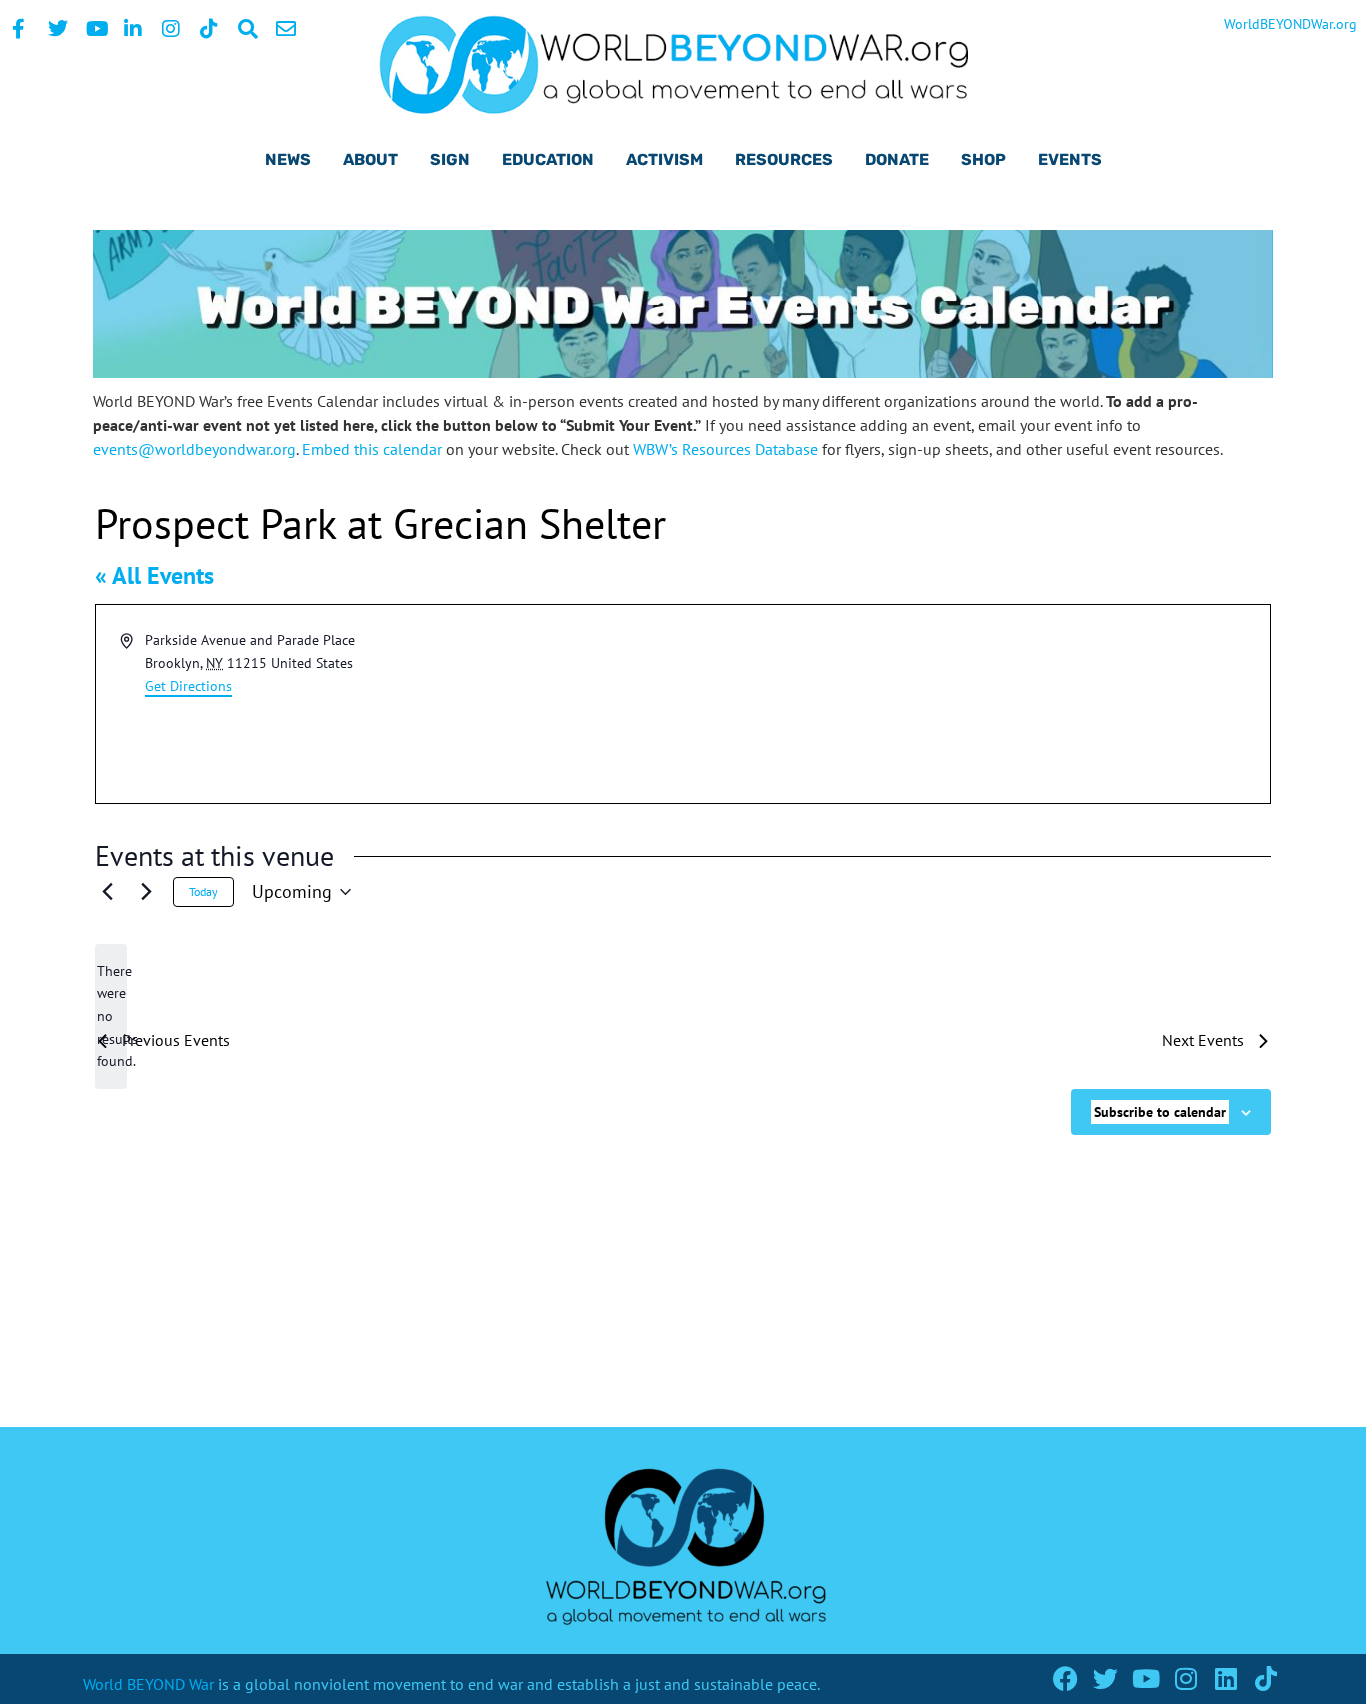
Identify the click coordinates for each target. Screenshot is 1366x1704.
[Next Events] (146, 892)
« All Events (154, 575)
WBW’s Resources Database (725, 449)
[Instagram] (1185, 1678)
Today (203, 891)
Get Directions (188, 686)
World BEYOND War (148, 1684)
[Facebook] (1065, 1678)
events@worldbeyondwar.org (194, 449)
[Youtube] (1145, 1678)
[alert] (111, 1016)
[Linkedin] (1225, 1678)
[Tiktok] (1265, 1678)
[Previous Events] (107, 892)
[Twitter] (1105, 1678)
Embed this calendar (372, 449)
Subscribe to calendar (1160, 1112)
